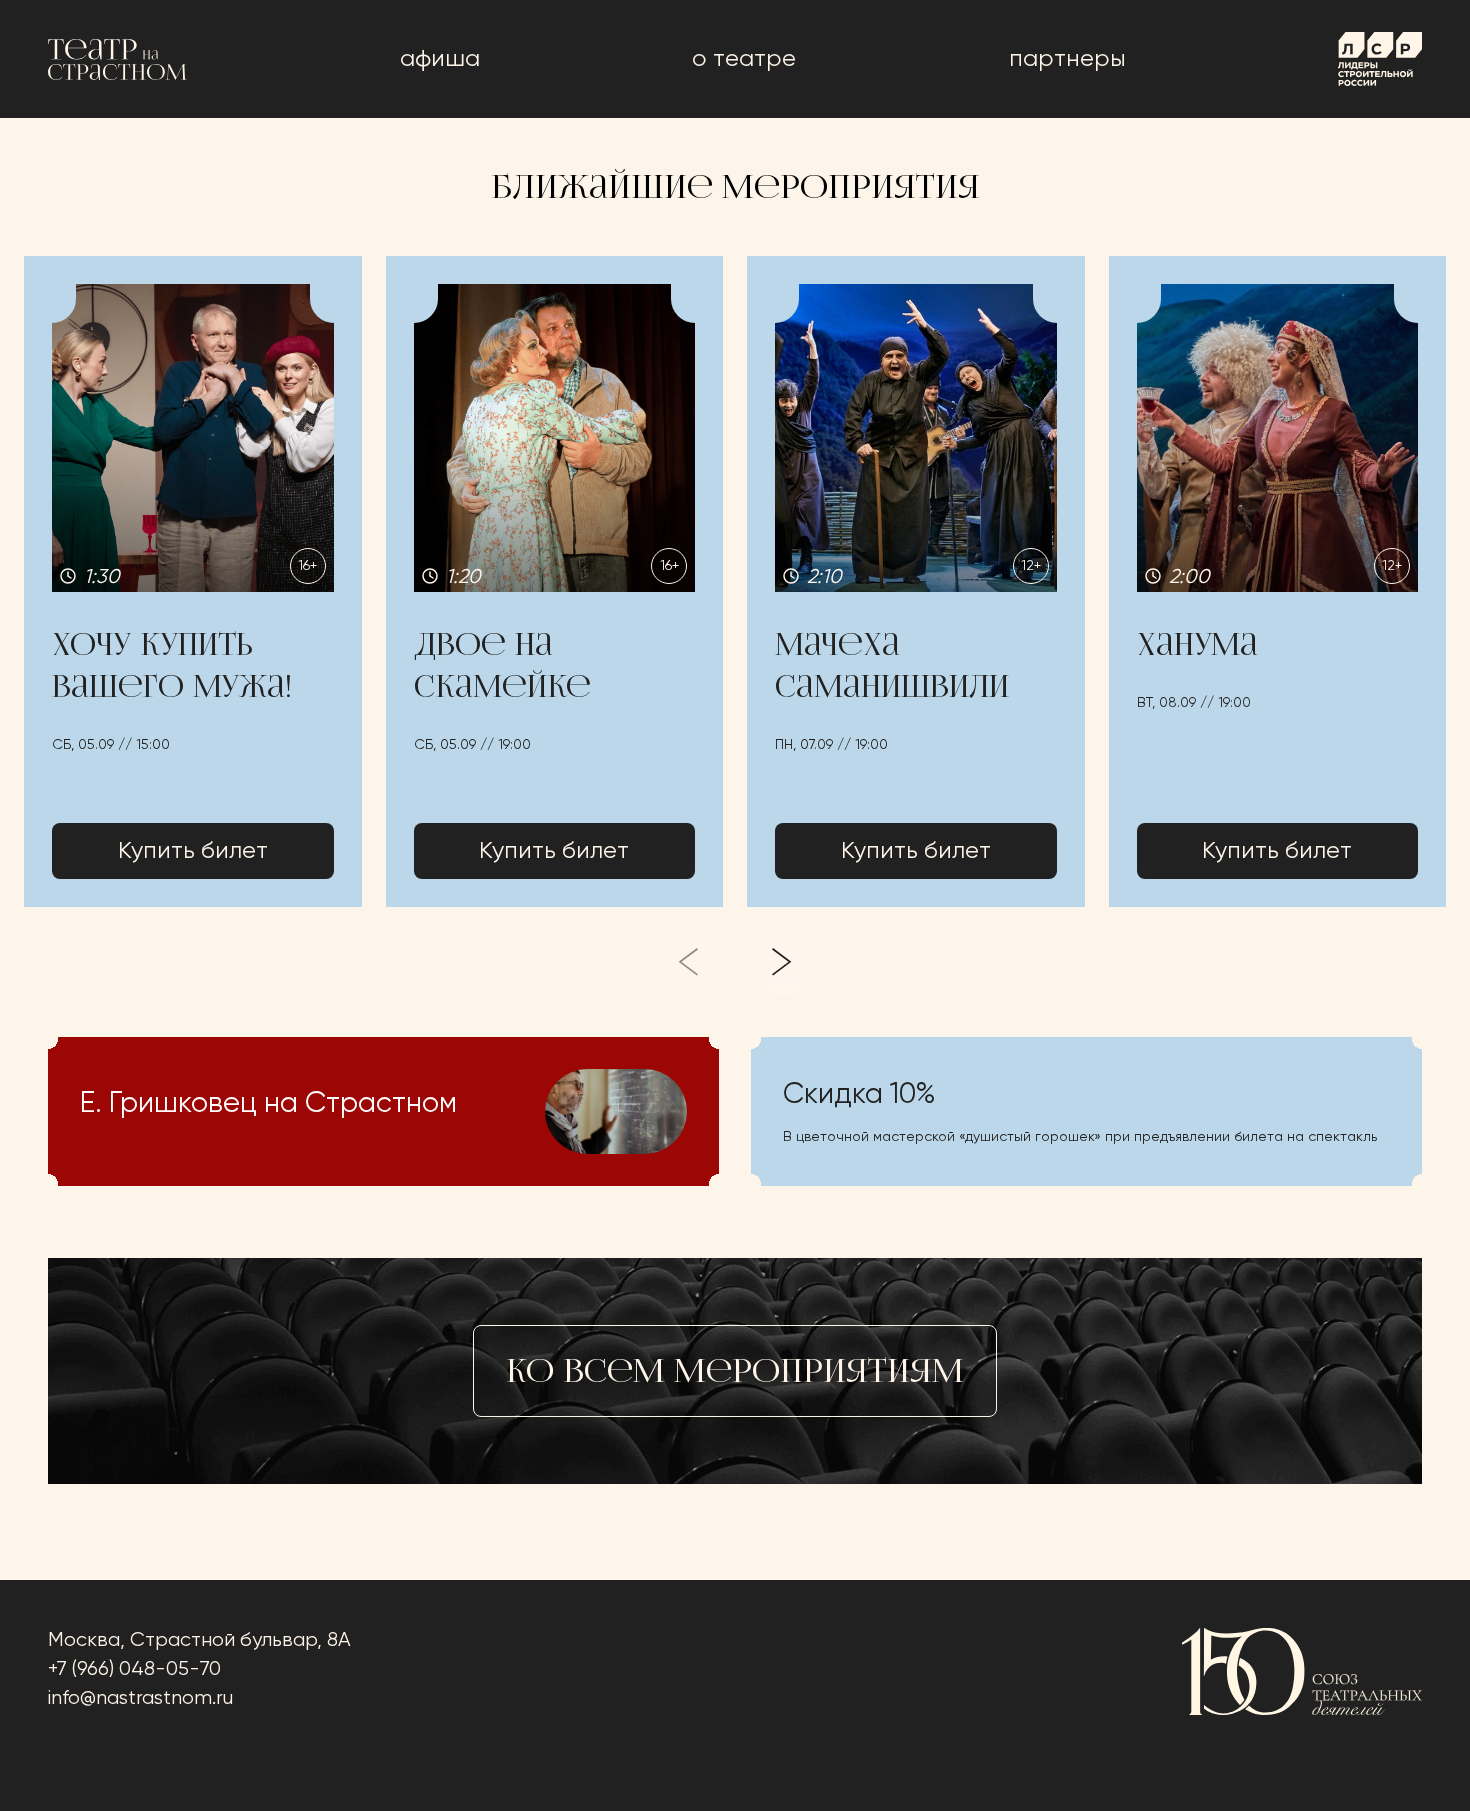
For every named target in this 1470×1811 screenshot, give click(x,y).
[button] (193, 581)
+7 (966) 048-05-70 (134, 1669)
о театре (744, 59)
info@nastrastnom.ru (140, 1698)
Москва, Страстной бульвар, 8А (199, 1640)
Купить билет (193, 851)
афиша (440, 59)
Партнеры (1067, 59)
